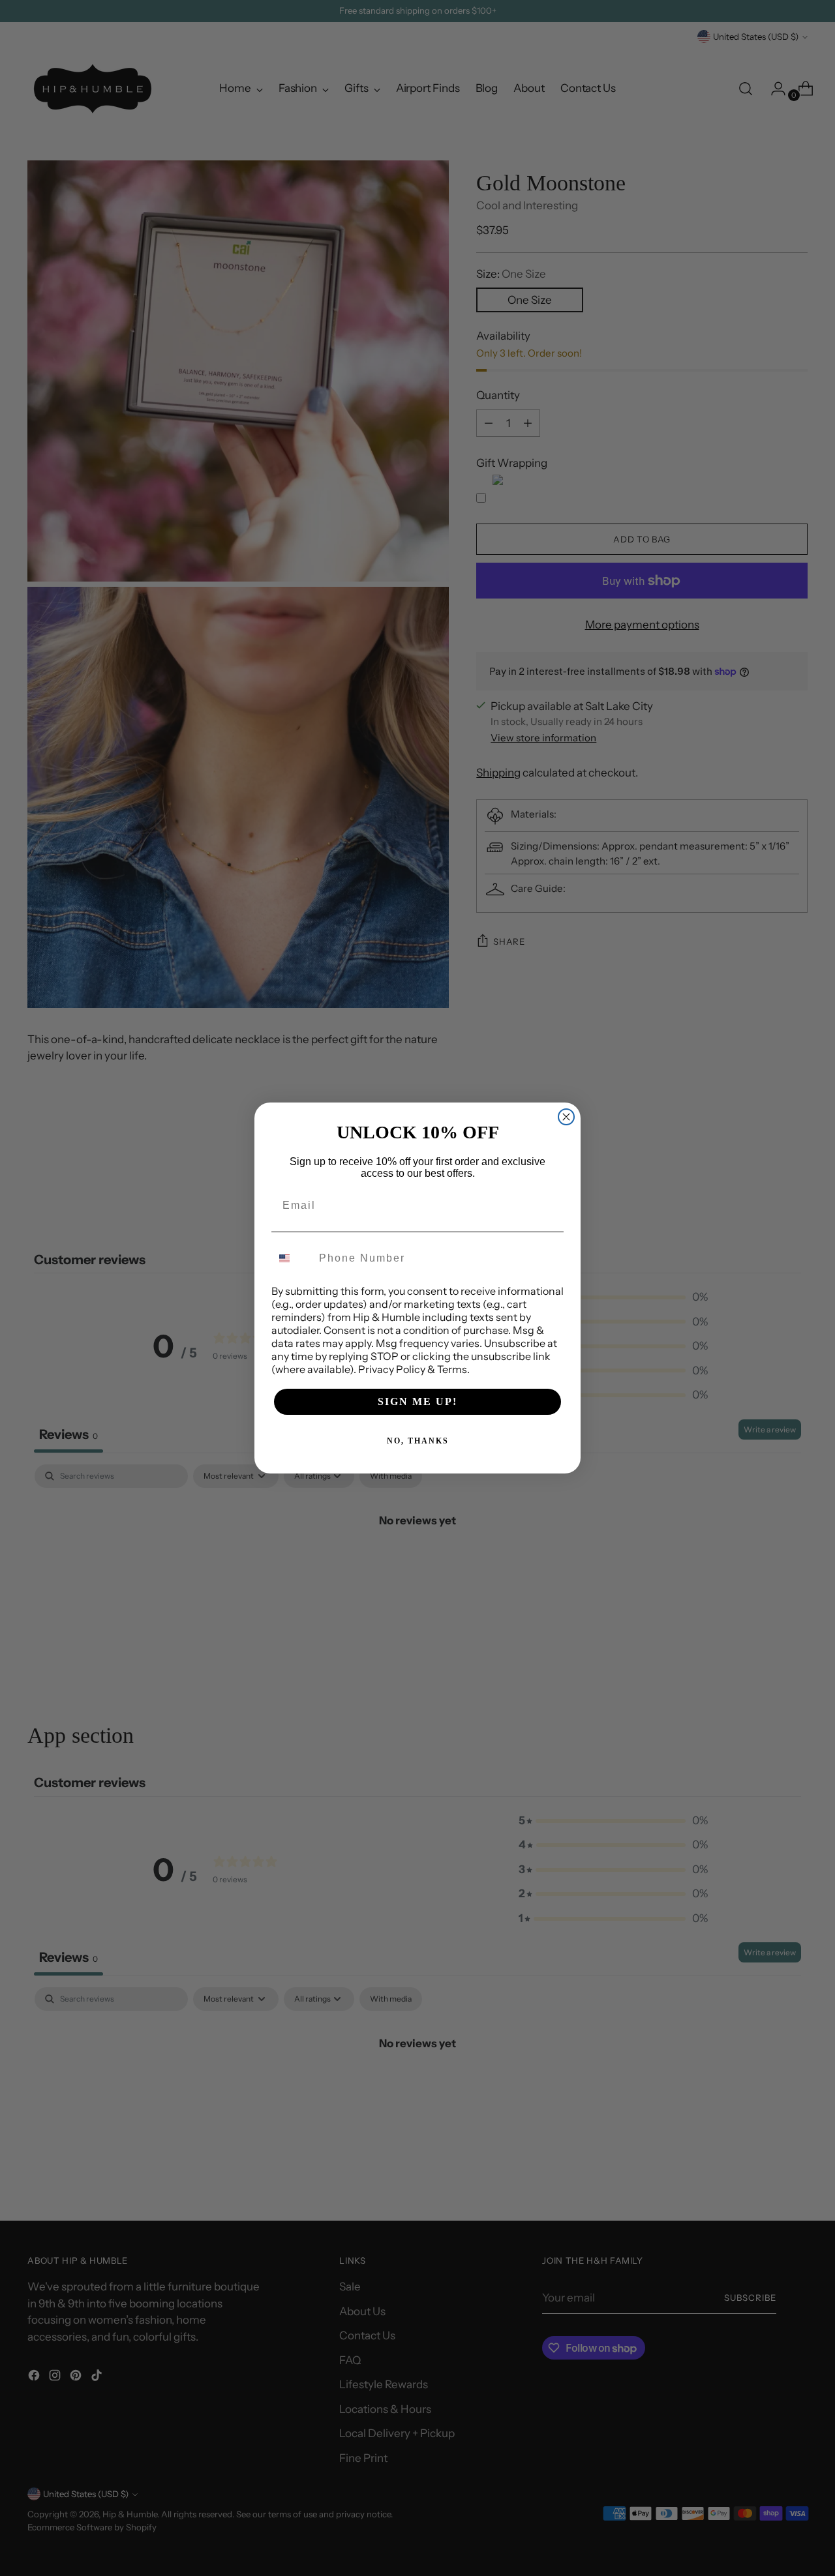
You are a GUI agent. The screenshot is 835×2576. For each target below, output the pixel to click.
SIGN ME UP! (417, 1401)
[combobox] (292, 1258)
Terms (452, 1369)
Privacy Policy (392, 1369)
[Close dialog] (566, 1117)
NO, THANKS (418, 1441)
